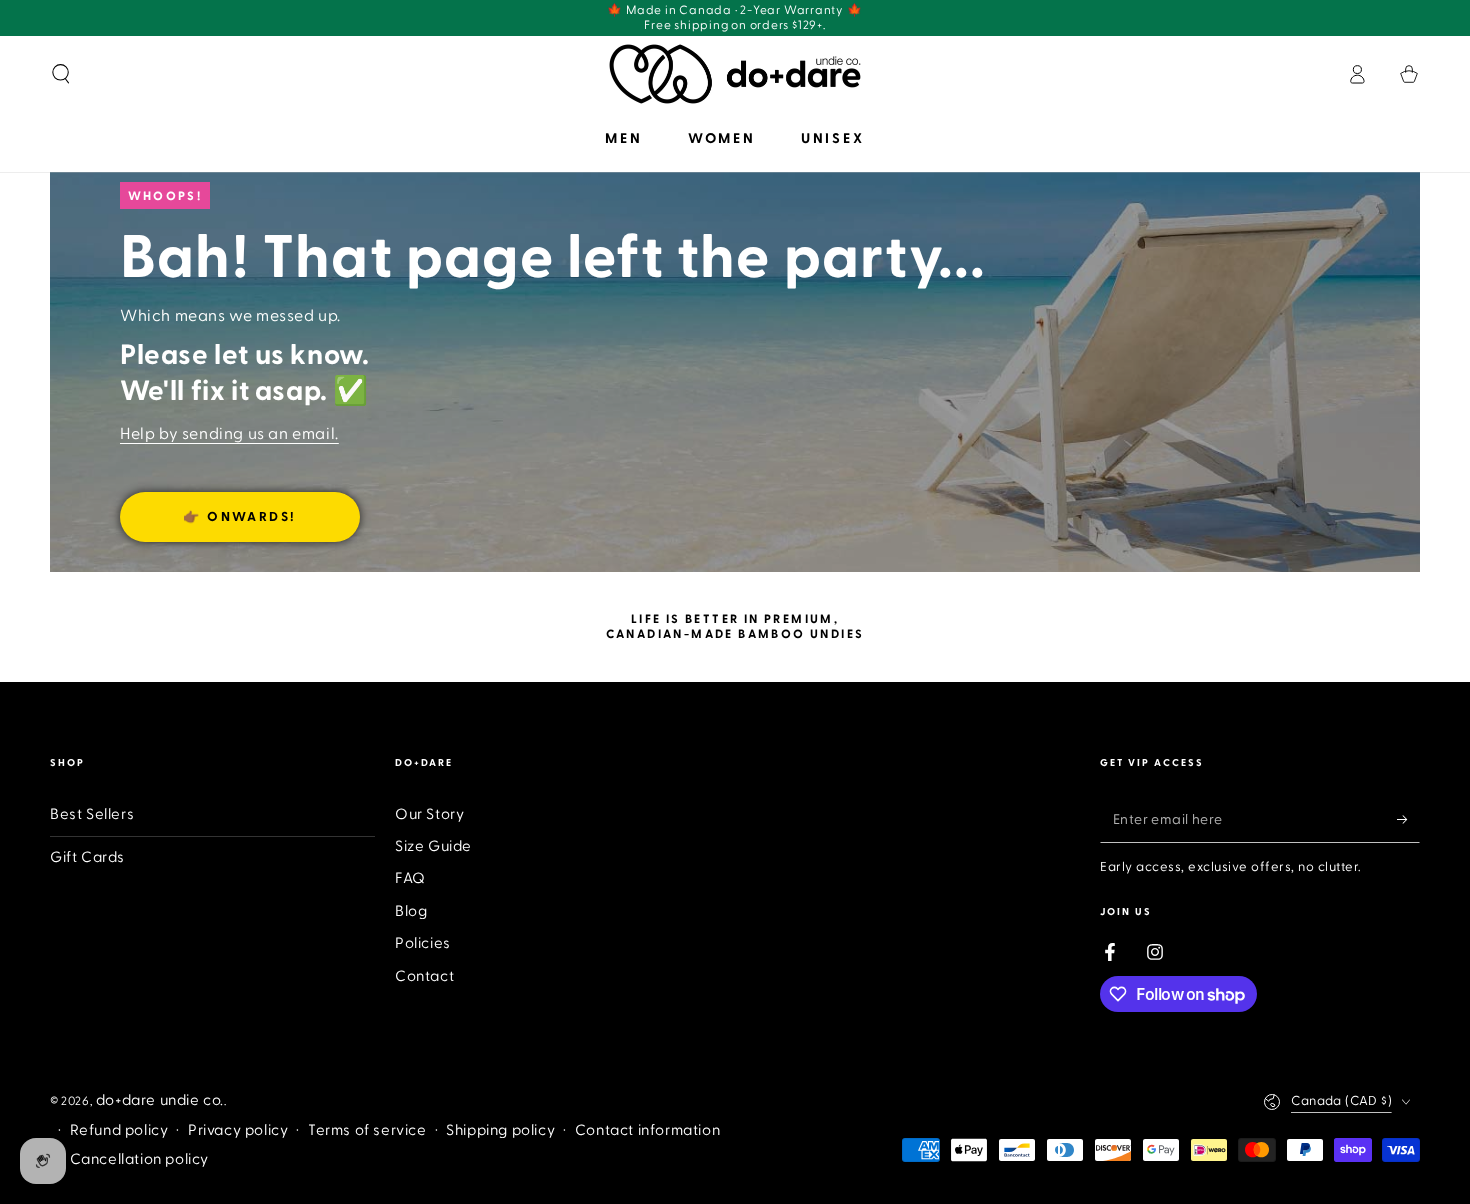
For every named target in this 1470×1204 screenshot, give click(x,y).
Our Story (429, 814)
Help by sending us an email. (229, 434)
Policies (423, 943)
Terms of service (367, 1130)
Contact (424, 976)
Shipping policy (500, 1130)
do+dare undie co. (160, 1100)
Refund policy (119, 1130)
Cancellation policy (139, 1159)
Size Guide (433, 846)
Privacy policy (238, 1130)
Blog (411, 911)
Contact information (647, 1130)
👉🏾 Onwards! (240, 517)
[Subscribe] (1408, 820)
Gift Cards (87, 857)
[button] (61, 74)
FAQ (410, 878)
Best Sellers (92, 814)
